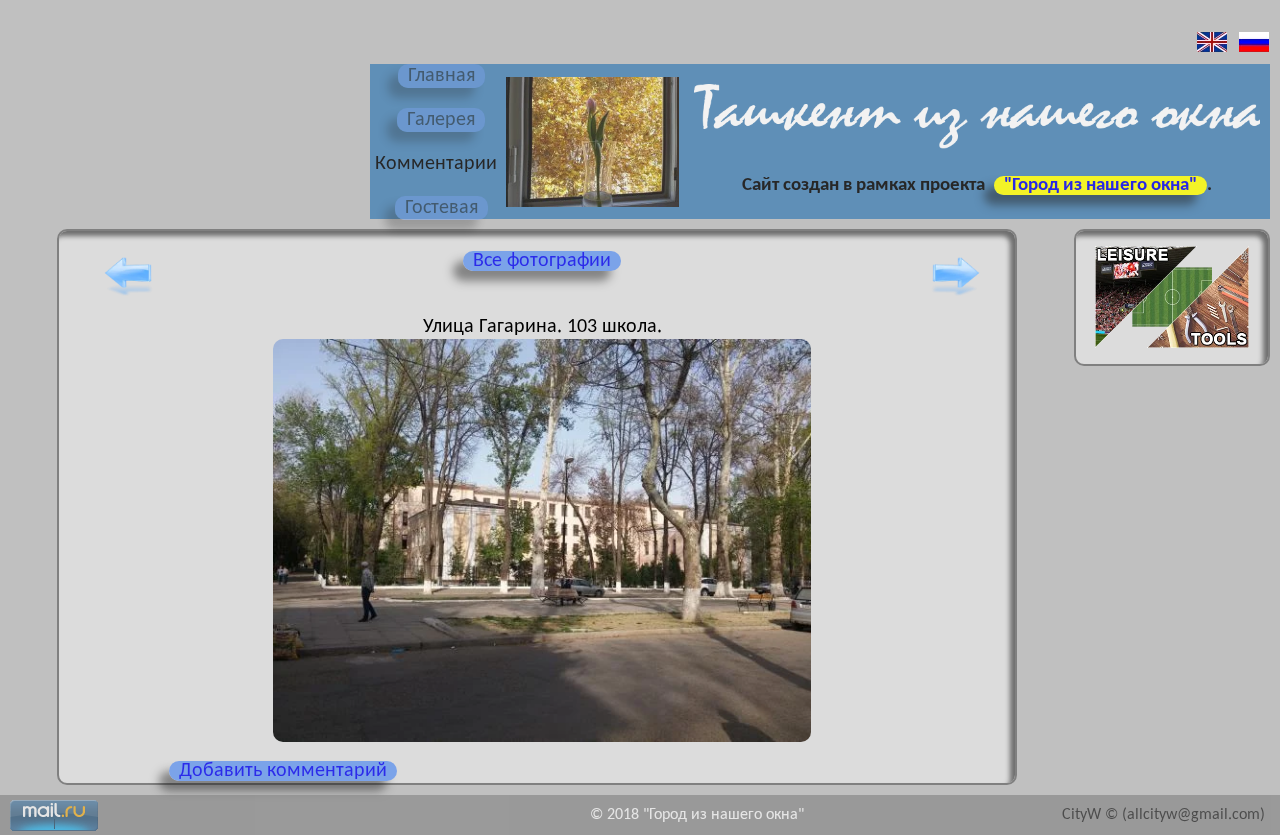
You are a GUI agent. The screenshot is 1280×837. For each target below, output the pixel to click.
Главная (441, 76)
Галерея (441, 120)
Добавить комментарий (283, 771)
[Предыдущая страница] (128, 295)
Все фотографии (542, 261)
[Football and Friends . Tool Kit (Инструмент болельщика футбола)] (1172, 354)
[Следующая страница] (956, 295)
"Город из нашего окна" (1100, 185)
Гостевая (441, 208)
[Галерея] (590, 209)
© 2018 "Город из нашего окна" (697, 815)
